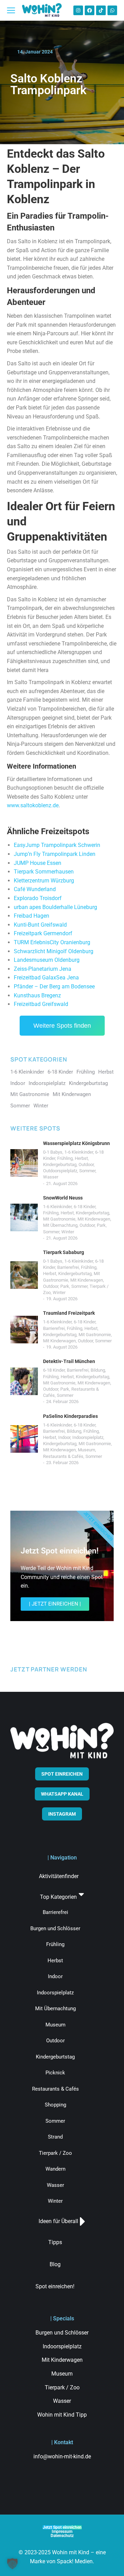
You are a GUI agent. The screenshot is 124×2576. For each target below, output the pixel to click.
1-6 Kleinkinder (79, 1152)
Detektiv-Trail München (69, 1361)
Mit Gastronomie (59, 1219)
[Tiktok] (101, 10)
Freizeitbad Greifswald (41, 1004)
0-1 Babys (53, 1152)
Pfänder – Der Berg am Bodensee (54, 986)
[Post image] (24, 1163)
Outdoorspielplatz (60, 1171)
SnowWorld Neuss (63, 1198)
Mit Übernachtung (60, 1225)
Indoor (64, 1437)
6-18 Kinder (85, 1207)
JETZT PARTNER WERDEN (49, 1669)
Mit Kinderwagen (94, 1219)
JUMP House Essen (38, 863)
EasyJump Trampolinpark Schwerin (57, 845)
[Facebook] (90, 10)
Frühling (65, 1158)
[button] (12, 2564)
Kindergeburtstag (60, 1164)
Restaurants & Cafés (63, 1456)
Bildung (98, 1370)
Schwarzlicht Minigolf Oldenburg (54, 951)
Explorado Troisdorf (38, 898)
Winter (68, 1232)
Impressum (62, 2531)
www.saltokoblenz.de (33, 805)
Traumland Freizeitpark (69, 1313)
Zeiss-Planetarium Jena (43, 969)
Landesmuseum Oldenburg (47, 960)
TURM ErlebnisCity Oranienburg (52, 942)
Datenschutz (62, 2536)
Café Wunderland (35, 889)
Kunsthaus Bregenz (37, 995)
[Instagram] (78, 10)
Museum (86, 1450)
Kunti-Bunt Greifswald (40, 925)
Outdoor (86, 1164)
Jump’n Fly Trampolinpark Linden (55, 854)
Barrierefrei (68, 1267)
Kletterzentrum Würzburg (44, 881)
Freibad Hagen (32, 916)
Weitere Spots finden (62, 1026)
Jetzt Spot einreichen (62, 2527)
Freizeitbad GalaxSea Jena (46, 978)
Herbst (81, 1158)
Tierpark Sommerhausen (44, 872)
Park (101, 1225)
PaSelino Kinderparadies (70, 1416)
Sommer (87, 1171)
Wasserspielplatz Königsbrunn (76, 1143)
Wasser (51, 1177)
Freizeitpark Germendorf (43, 933)
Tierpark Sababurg (64, 1252)
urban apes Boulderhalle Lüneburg (55, 907)
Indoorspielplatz (88, 1437)
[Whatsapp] (112, 10)
